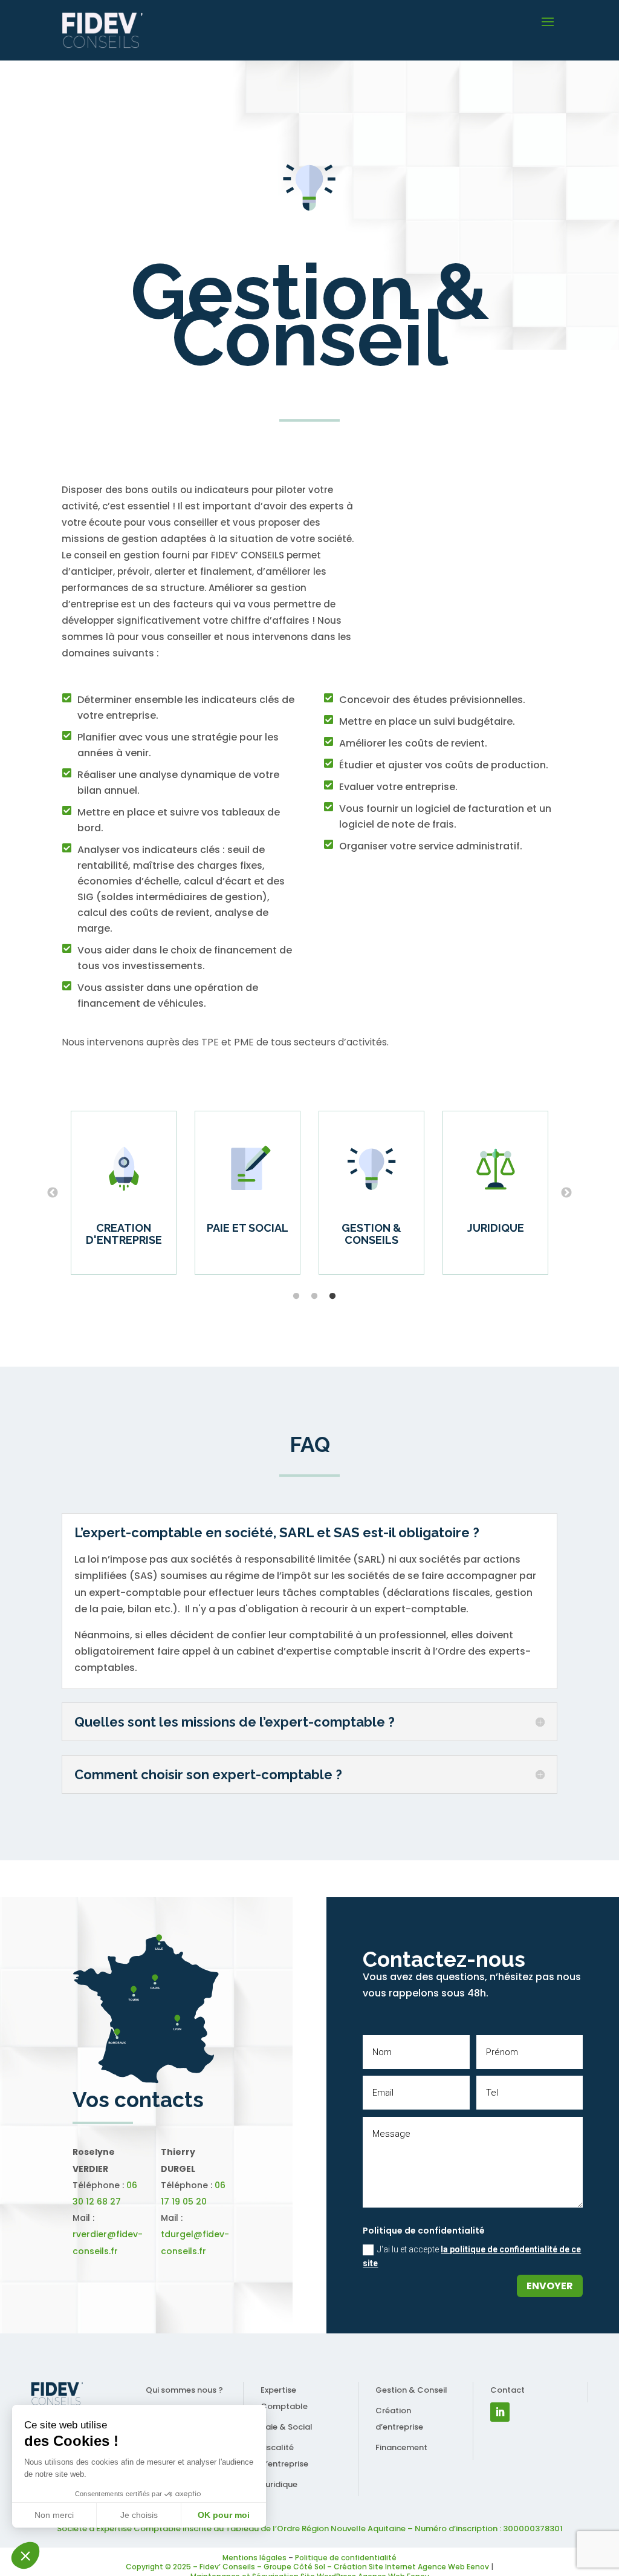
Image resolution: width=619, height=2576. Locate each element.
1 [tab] (296, 1296)
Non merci (54, 2515)
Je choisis (139, 2515)
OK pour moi (224, 2515)
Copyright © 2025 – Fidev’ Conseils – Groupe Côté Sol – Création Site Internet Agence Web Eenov (307, 2567)
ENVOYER (550, 2286)
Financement (401, 2447)
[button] (25, 2555)
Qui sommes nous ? (184, 2390)
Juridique (279, 2484)
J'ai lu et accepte (472, 2257)
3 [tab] (332, 1296)
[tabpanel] (495, 1193)
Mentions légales (254, 2558)
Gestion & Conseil (411, 2390)
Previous (53, 1193)
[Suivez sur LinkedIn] (500, 2412)
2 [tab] (314, 1296)
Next (566, 1193)
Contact (507, 2390)
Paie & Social (287, 2427)
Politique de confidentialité (346, 2558)
